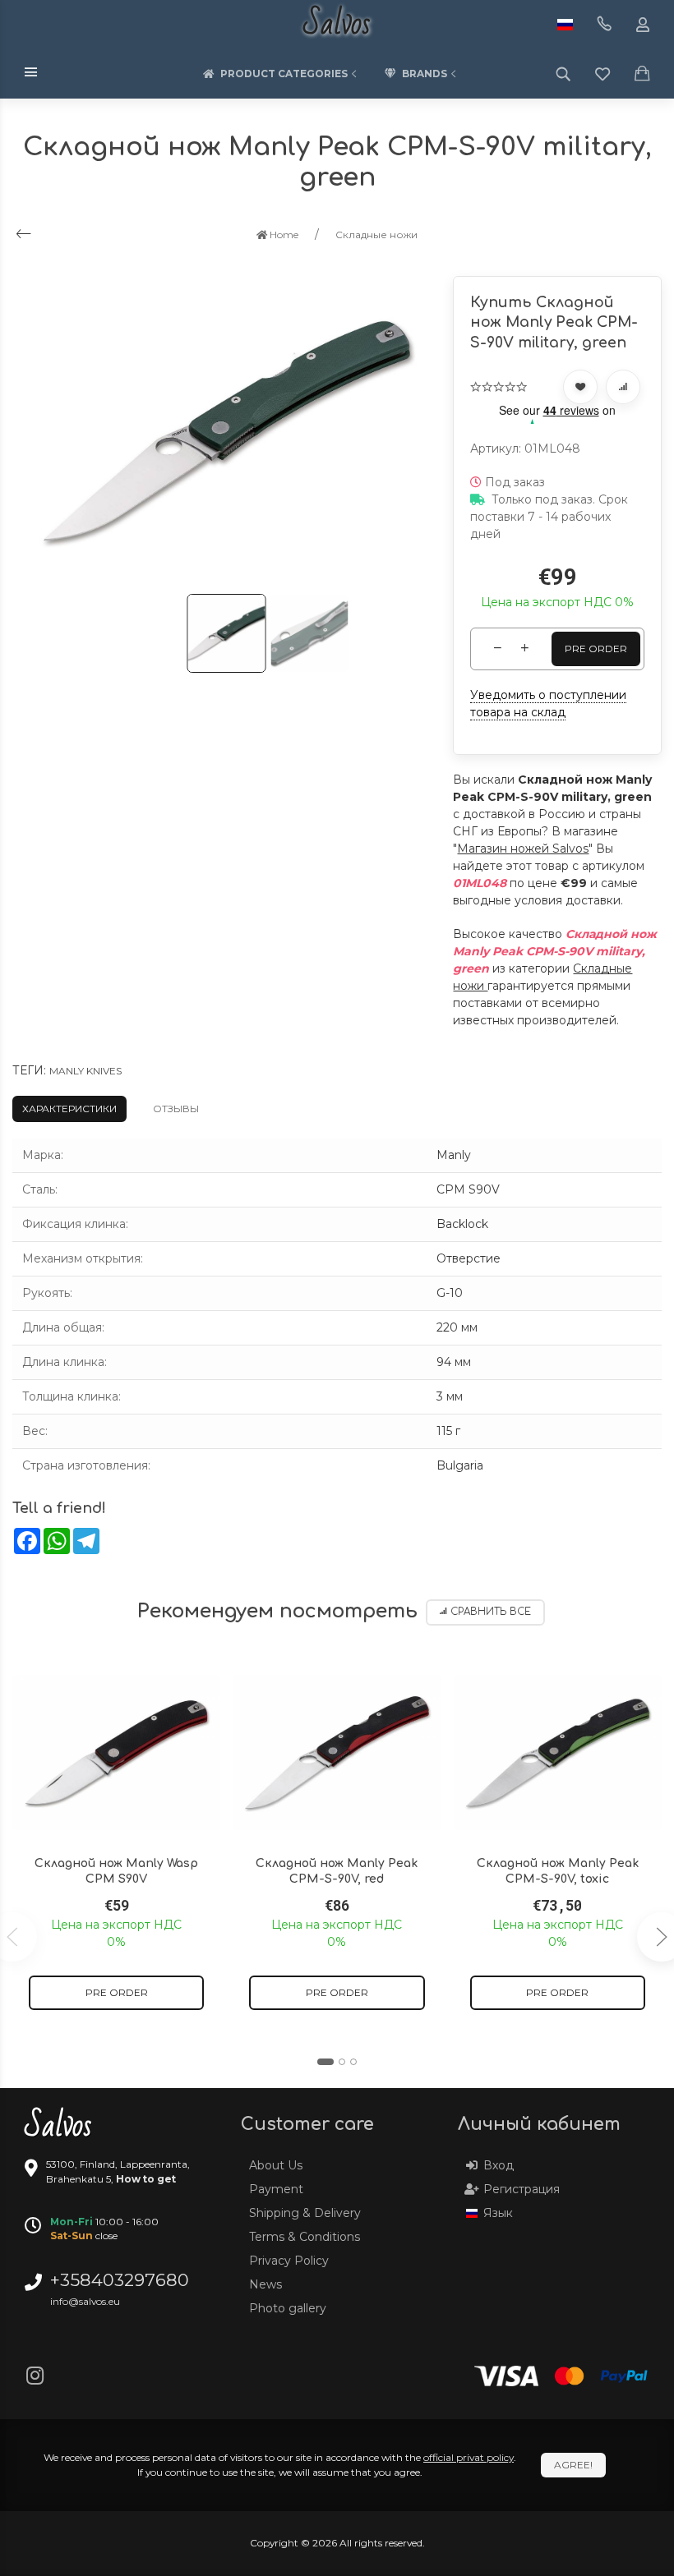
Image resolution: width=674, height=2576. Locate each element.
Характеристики (69, 1109)
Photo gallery (288, 2308)
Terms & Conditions (305, 2237)
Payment (276, 2189)
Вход (499, 2165)
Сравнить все (491, 1612)
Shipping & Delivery (305, 2213)
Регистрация (522, 2189)
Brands (425, 74)
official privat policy (469, 2457)
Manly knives (85, 1071)
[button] (325, 2062)
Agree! (573, 2465)
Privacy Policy (289, 2261)
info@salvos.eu (85, 2301)
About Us (276, 2165)
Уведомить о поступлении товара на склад (548, 704)
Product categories (284, 74)
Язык (498, 2213)
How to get (146, 2179)
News (265, 2284)
